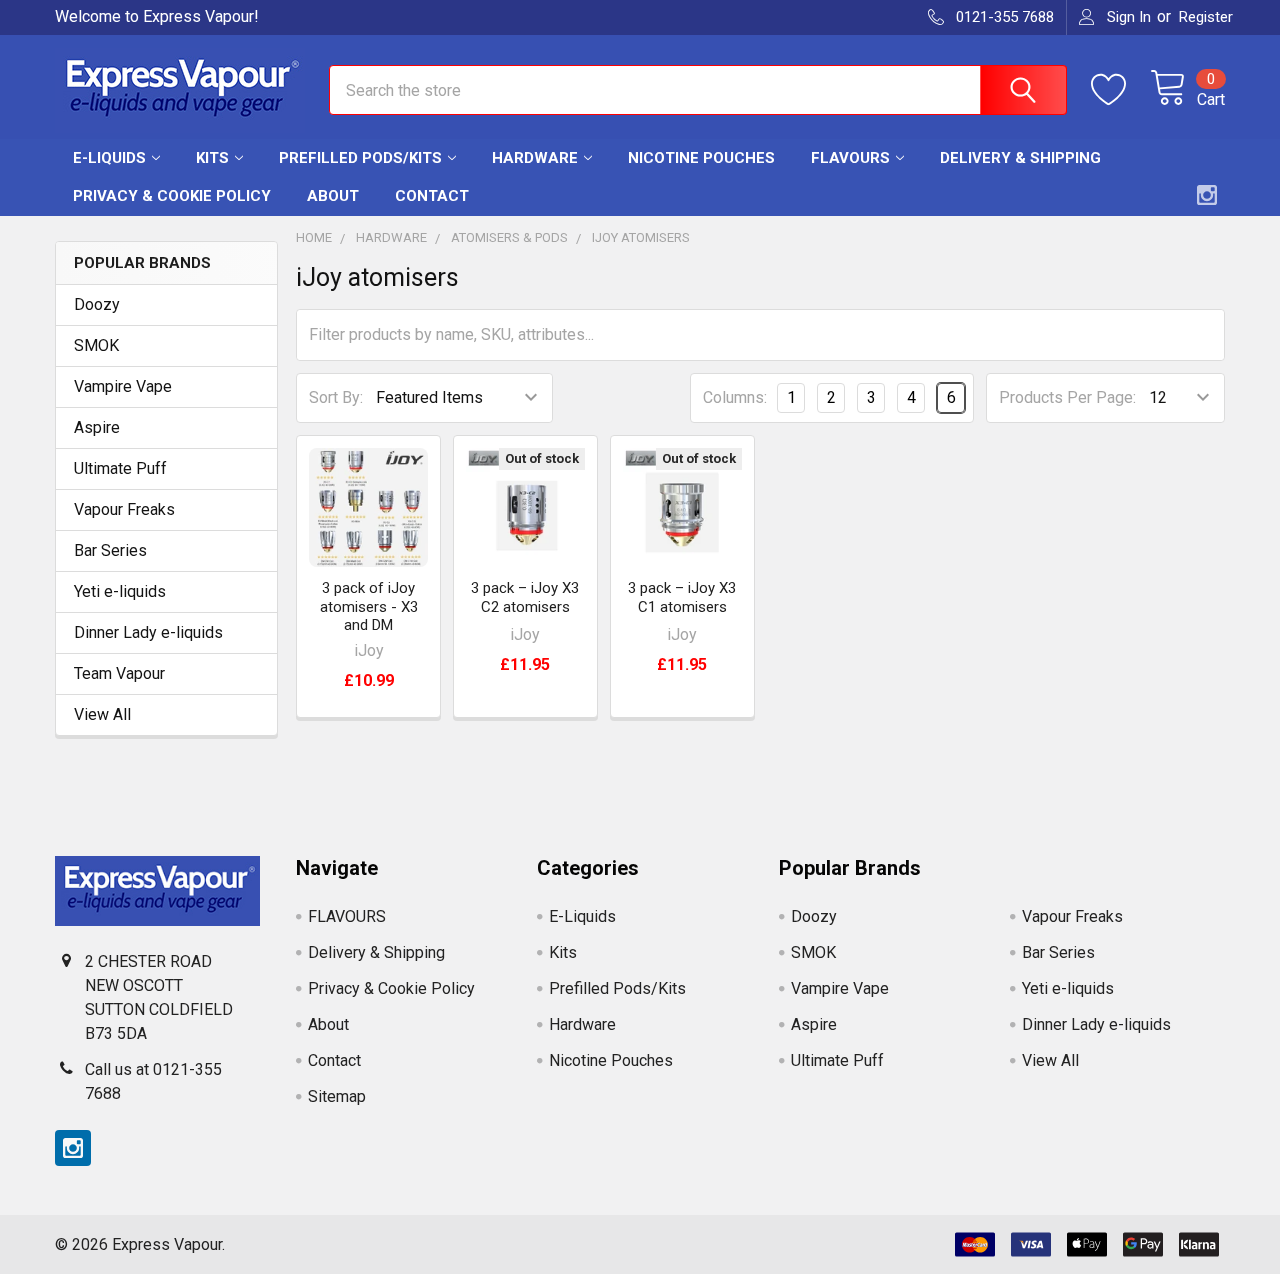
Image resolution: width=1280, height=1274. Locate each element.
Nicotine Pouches (701, 158)
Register (1206, 17)
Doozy (97, 304)
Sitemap (337, 1096)
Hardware (535, 158)
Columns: (735, 397)
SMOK (96, 345)
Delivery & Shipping (1020, 158)
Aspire (97, 427)
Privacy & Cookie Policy (172, 196)
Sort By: (336, 397)
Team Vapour (119, 673)
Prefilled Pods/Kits (360, 158)
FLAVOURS (850, 158)
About (333, 196)
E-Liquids (109, 158)
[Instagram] (1207, 195)
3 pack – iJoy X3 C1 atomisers (682, 597)
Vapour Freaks (124, 509)
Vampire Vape (123, 386)
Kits (212, 158)
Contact (432, 196)
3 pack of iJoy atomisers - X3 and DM (369, 607)
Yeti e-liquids (120, 591)
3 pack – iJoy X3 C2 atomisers (525, 597)
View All (102, 714)
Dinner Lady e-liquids (148, 632)
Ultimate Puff (120, 468)
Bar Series (110, 550)
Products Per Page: (1067, 397)
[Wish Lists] (1120, 90)
